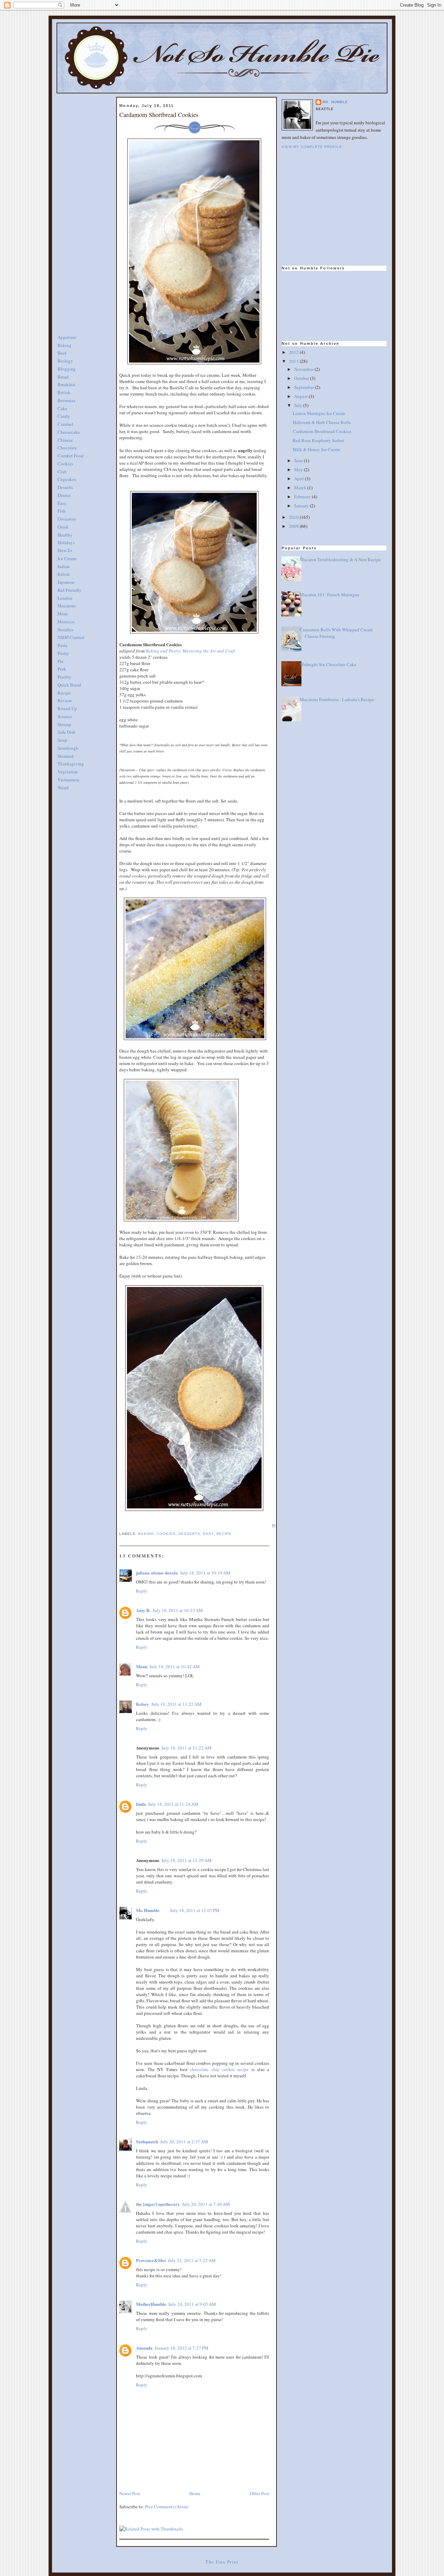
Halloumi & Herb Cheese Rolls (322, 422)
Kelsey (143, 1704)
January (302, 506)
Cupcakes (67, 479)
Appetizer (67, 337)
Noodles (65, 630)
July (299, 405)
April (300, 479)
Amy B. (143, 1610)
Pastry (63, 653)
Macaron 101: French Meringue (330, 595)
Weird (63, 788)
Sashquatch (147, 2141)
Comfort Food (71, 456)
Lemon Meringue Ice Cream (319, 413)
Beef (62, 353)
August (301, 396)
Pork (62, 669)
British (64, 392)
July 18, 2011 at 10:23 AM (178, 1610)
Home (195, 2493)
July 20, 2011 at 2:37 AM (184, 2142)
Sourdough (68, 748)
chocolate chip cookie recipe (219, 2069)
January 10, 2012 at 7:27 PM (182, 2348)
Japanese (66, 582)
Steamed (66, 756)
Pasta (62, 645)
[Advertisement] (85, 201)
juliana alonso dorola (157, 1573)
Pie (61, 661)
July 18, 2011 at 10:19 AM (205, 1573)
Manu (142, 1666)
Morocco (66, 622)
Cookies (65, 464)
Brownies (66, 400)
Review (65, 700)
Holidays (66, 542)
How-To (65, 550)
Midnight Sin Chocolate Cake (328, 664)
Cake (62, 408)
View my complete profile (312, 147)
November (304, 369)
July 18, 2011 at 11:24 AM (173, 1804)
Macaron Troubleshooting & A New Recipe (340, 559)
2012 (294, 352)
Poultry (65, 677)
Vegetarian (68, 772)
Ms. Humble (148, 1910)
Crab (62, 472)
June (299, 460)
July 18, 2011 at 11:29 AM (186, 1860)
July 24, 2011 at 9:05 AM (192, 2304)
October (302, 378)
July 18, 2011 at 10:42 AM (175, 1667)
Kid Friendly (70, 590)
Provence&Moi (151, 2260)
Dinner (64, 495)
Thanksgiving (71, 764)
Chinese (65, 440)
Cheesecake (69, 432)
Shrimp (64, 724)
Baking (65, 345)
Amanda (144, 2348)
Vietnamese (69, 780)
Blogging (67, 369)
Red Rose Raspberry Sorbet (318, 440)
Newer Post (130, 2493)
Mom (63, 614)
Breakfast (66, 384)
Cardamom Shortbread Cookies (159, 115)
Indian (64, 566)
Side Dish (67, 732)
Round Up (67, 708)
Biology (65, 361)
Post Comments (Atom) (167, 2507)
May (299, 470)
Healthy (65, 535)
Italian (64, 574)
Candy (64, 416)
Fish (62, 511)
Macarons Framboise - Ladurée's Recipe (337, 699)
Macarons (67, 606)
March (301, 488)
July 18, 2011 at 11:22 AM (176, 1704)
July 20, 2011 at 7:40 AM (206, 2204)
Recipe (64, 693)
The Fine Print (222, 2562)
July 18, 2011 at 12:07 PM (195, 1910)
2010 (294, 517)
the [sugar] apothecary (158, 2204)
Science (65, 716)
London (65, 598)
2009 (294, 526)
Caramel (65, 424)
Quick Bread (69, 685)
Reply (142, 1591)
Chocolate (67, 448)
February (303, 497)
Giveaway (67, 519)
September (305, 387)
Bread (63, 377)
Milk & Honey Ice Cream (316, 449)
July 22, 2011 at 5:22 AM (192, 2260)
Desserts (65, 487)
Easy (62, 503)
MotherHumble (151, 2304)
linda (141, 1804)
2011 (294, 361)
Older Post (259, 2493)
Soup (62, 740)
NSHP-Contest (71, 637)
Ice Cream (67, 558)
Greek (63, 527)
